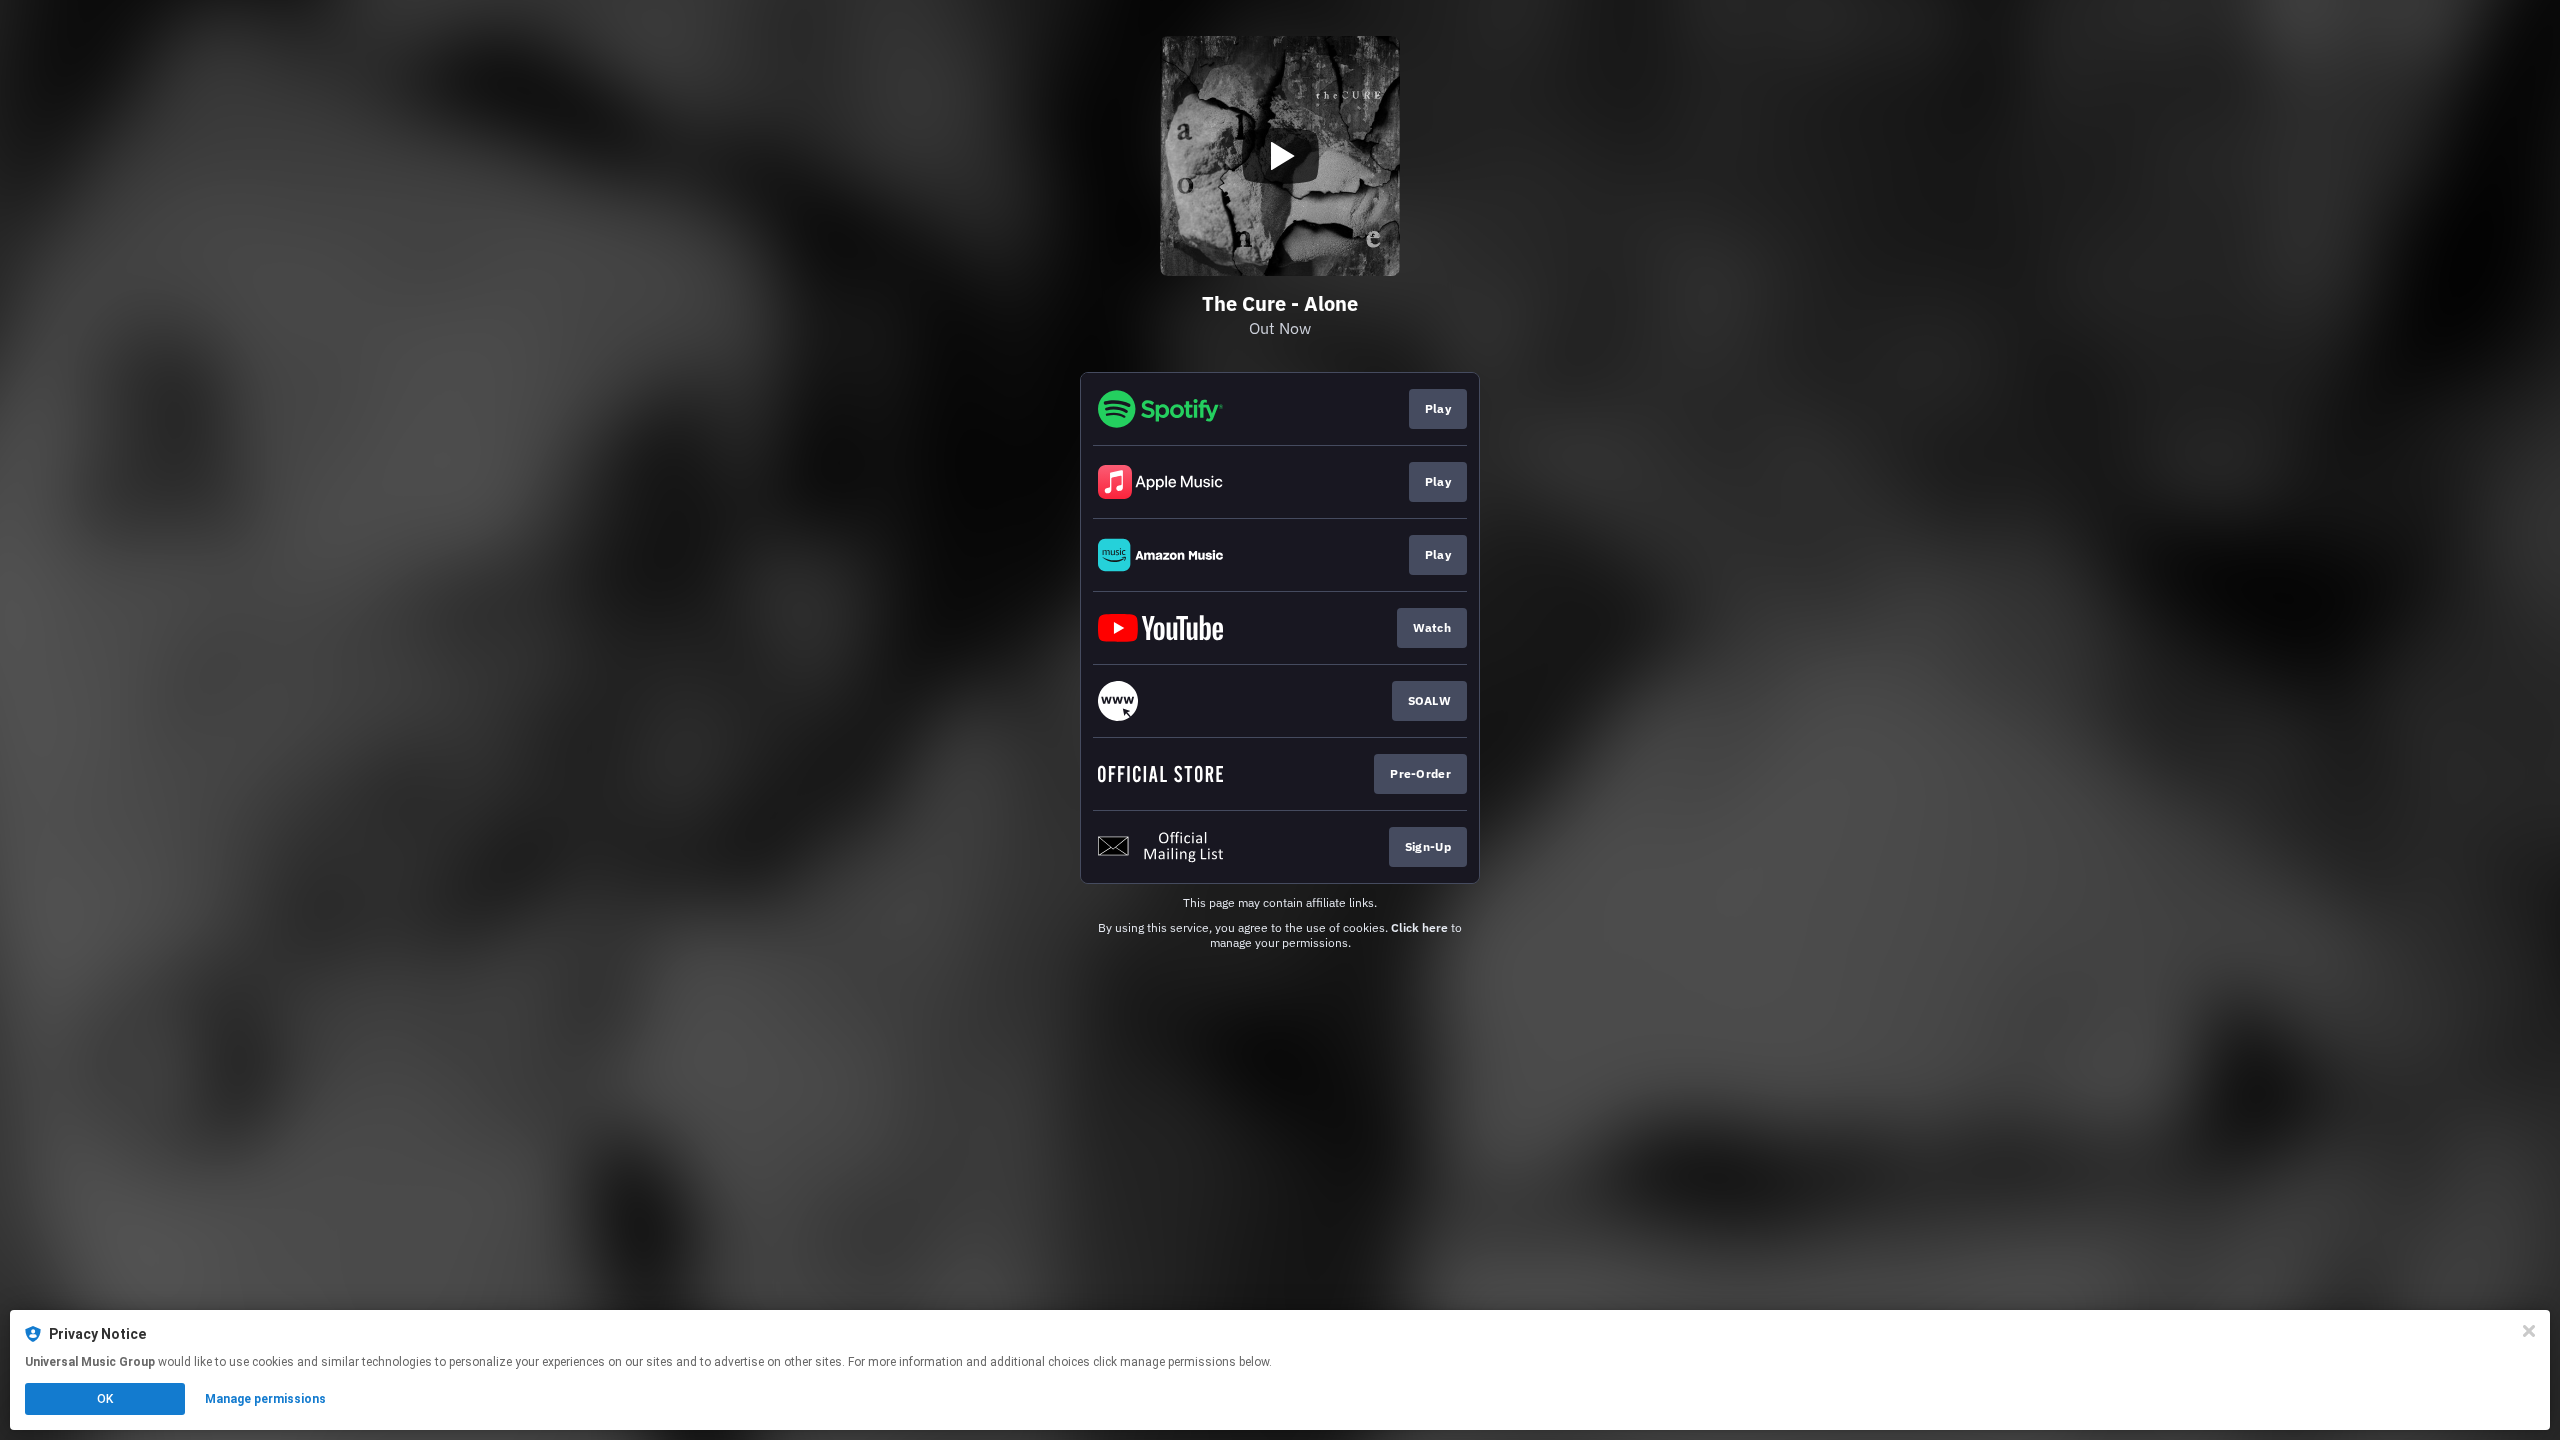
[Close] (2529, 1331)
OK (105, 1399)
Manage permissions (265, 1399)
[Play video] (1280, 156)
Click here (1419, 927)
